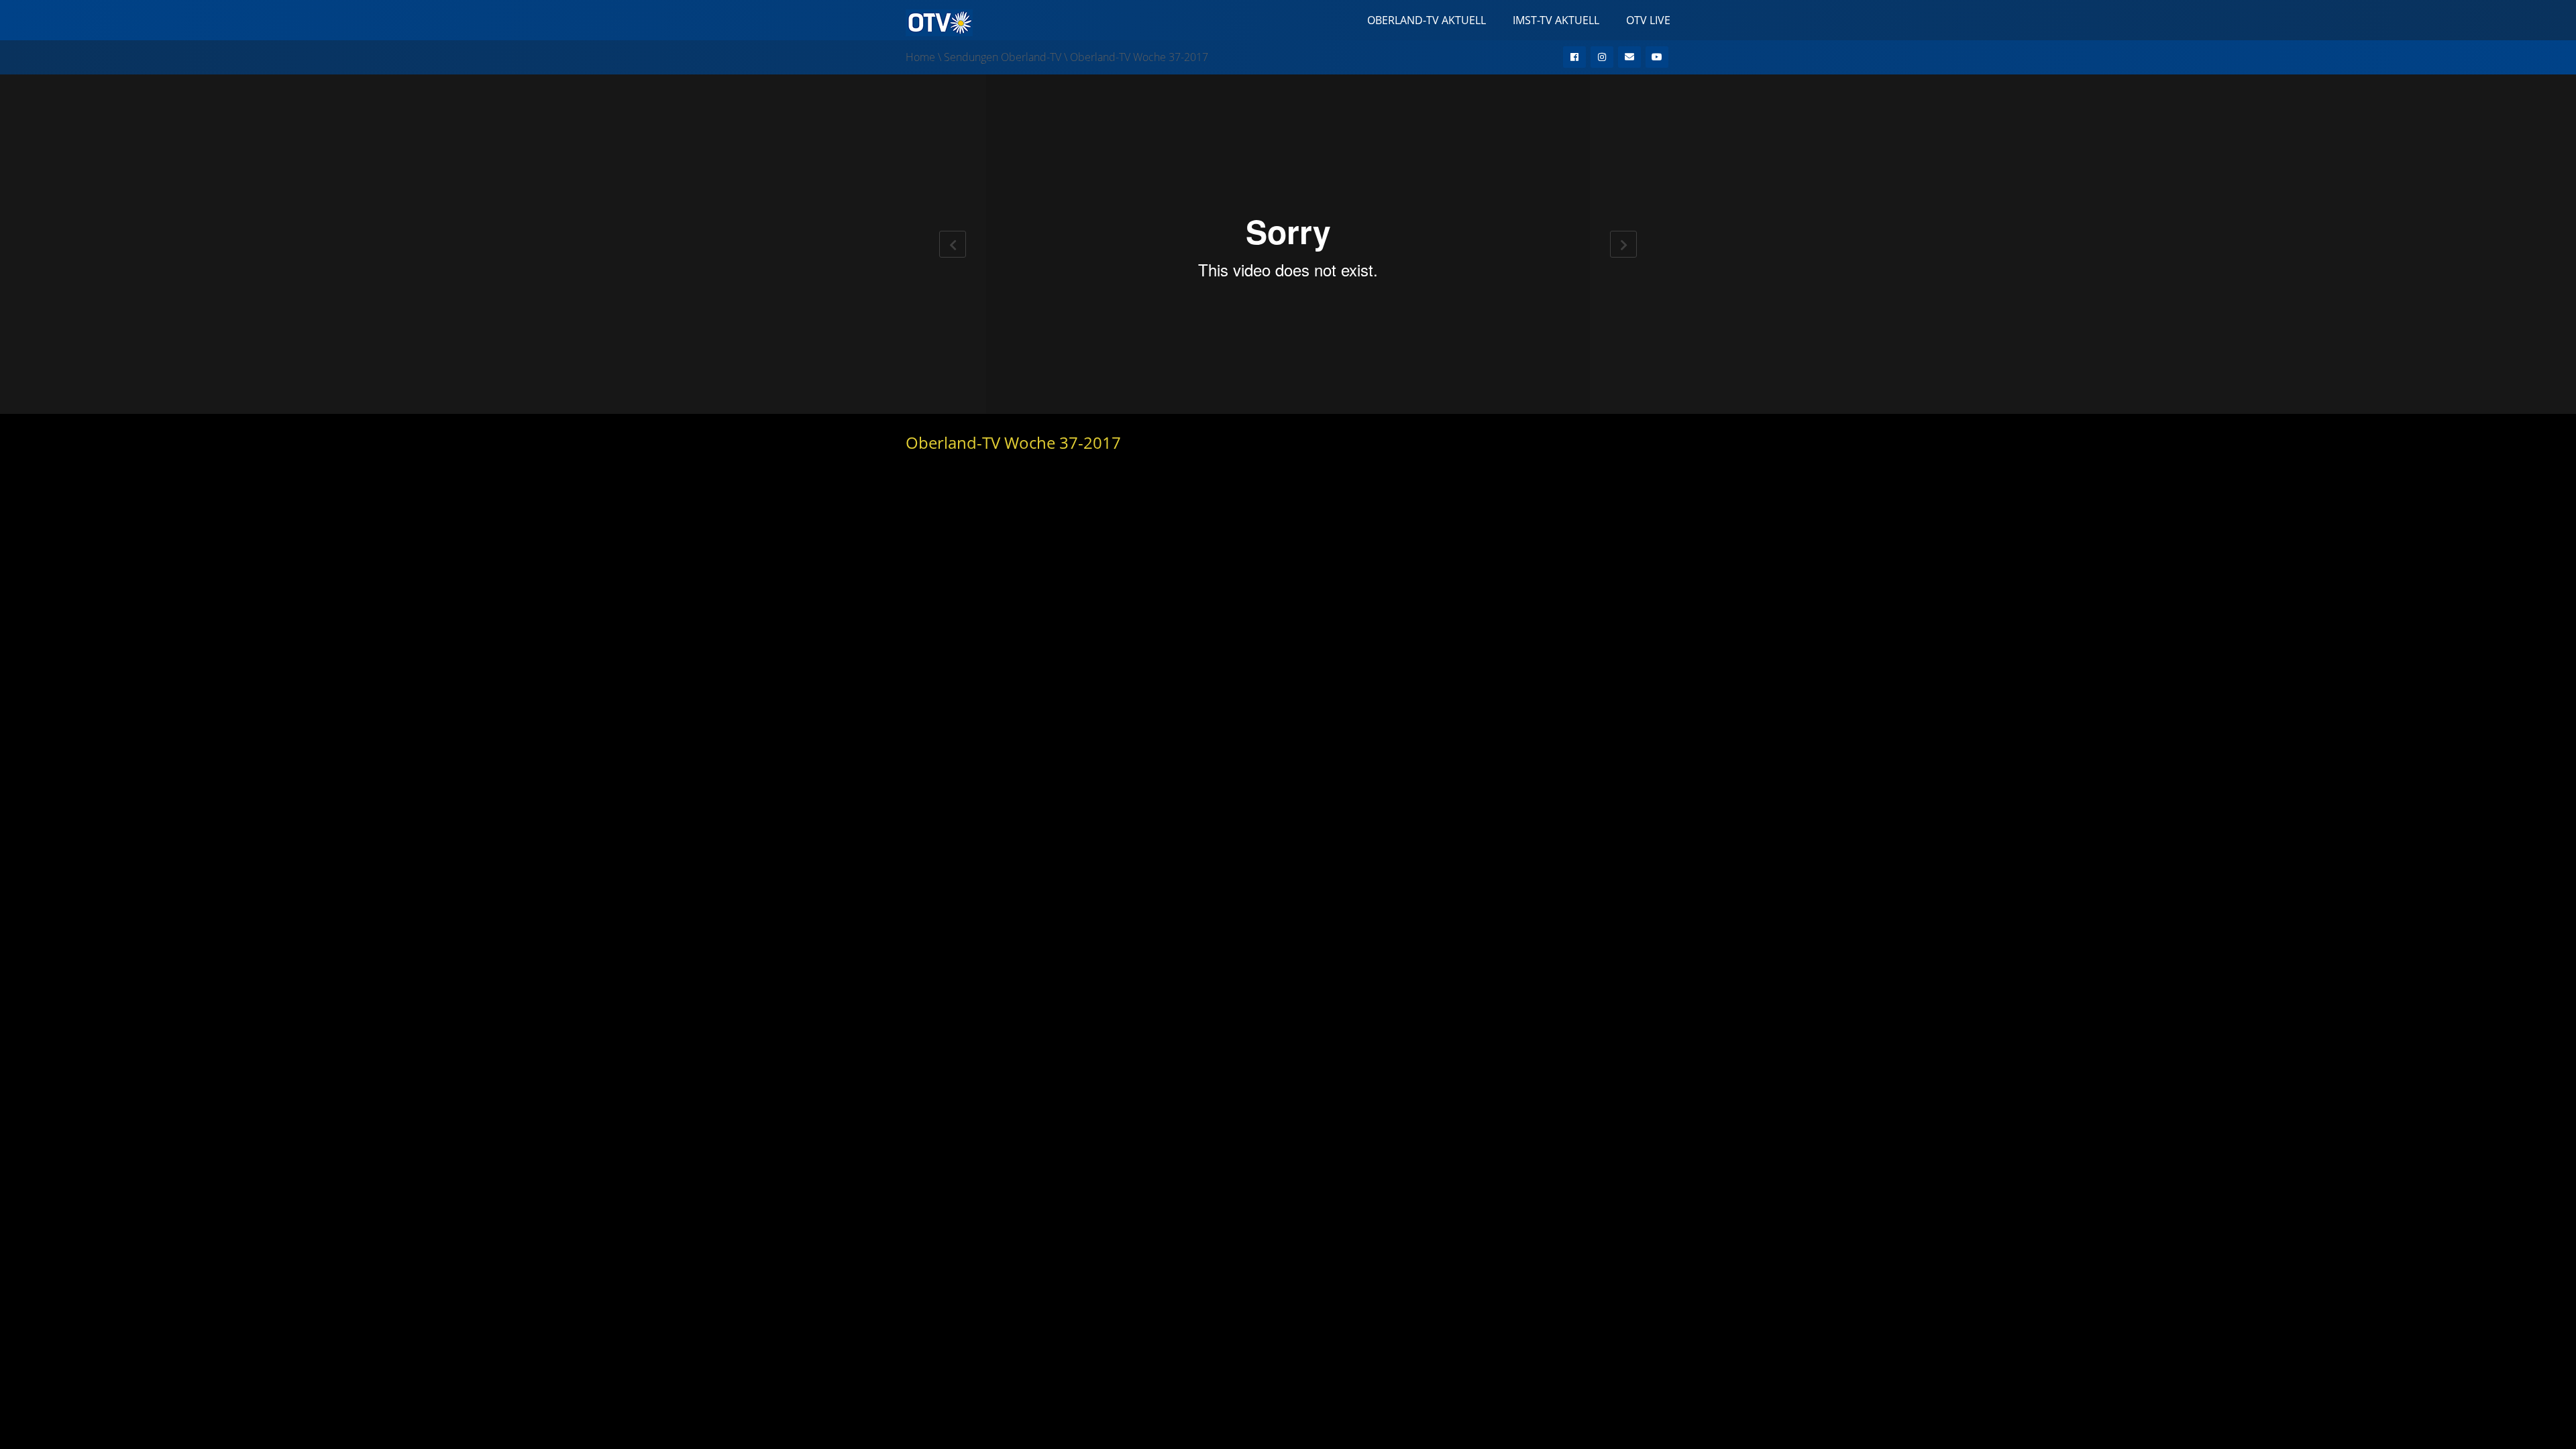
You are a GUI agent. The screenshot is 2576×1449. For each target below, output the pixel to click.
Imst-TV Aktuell (1556, 20)
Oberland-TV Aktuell (1427, 20)
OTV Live (1648, 20)
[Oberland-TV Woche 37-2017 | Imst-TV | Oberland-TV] (939, 21)
